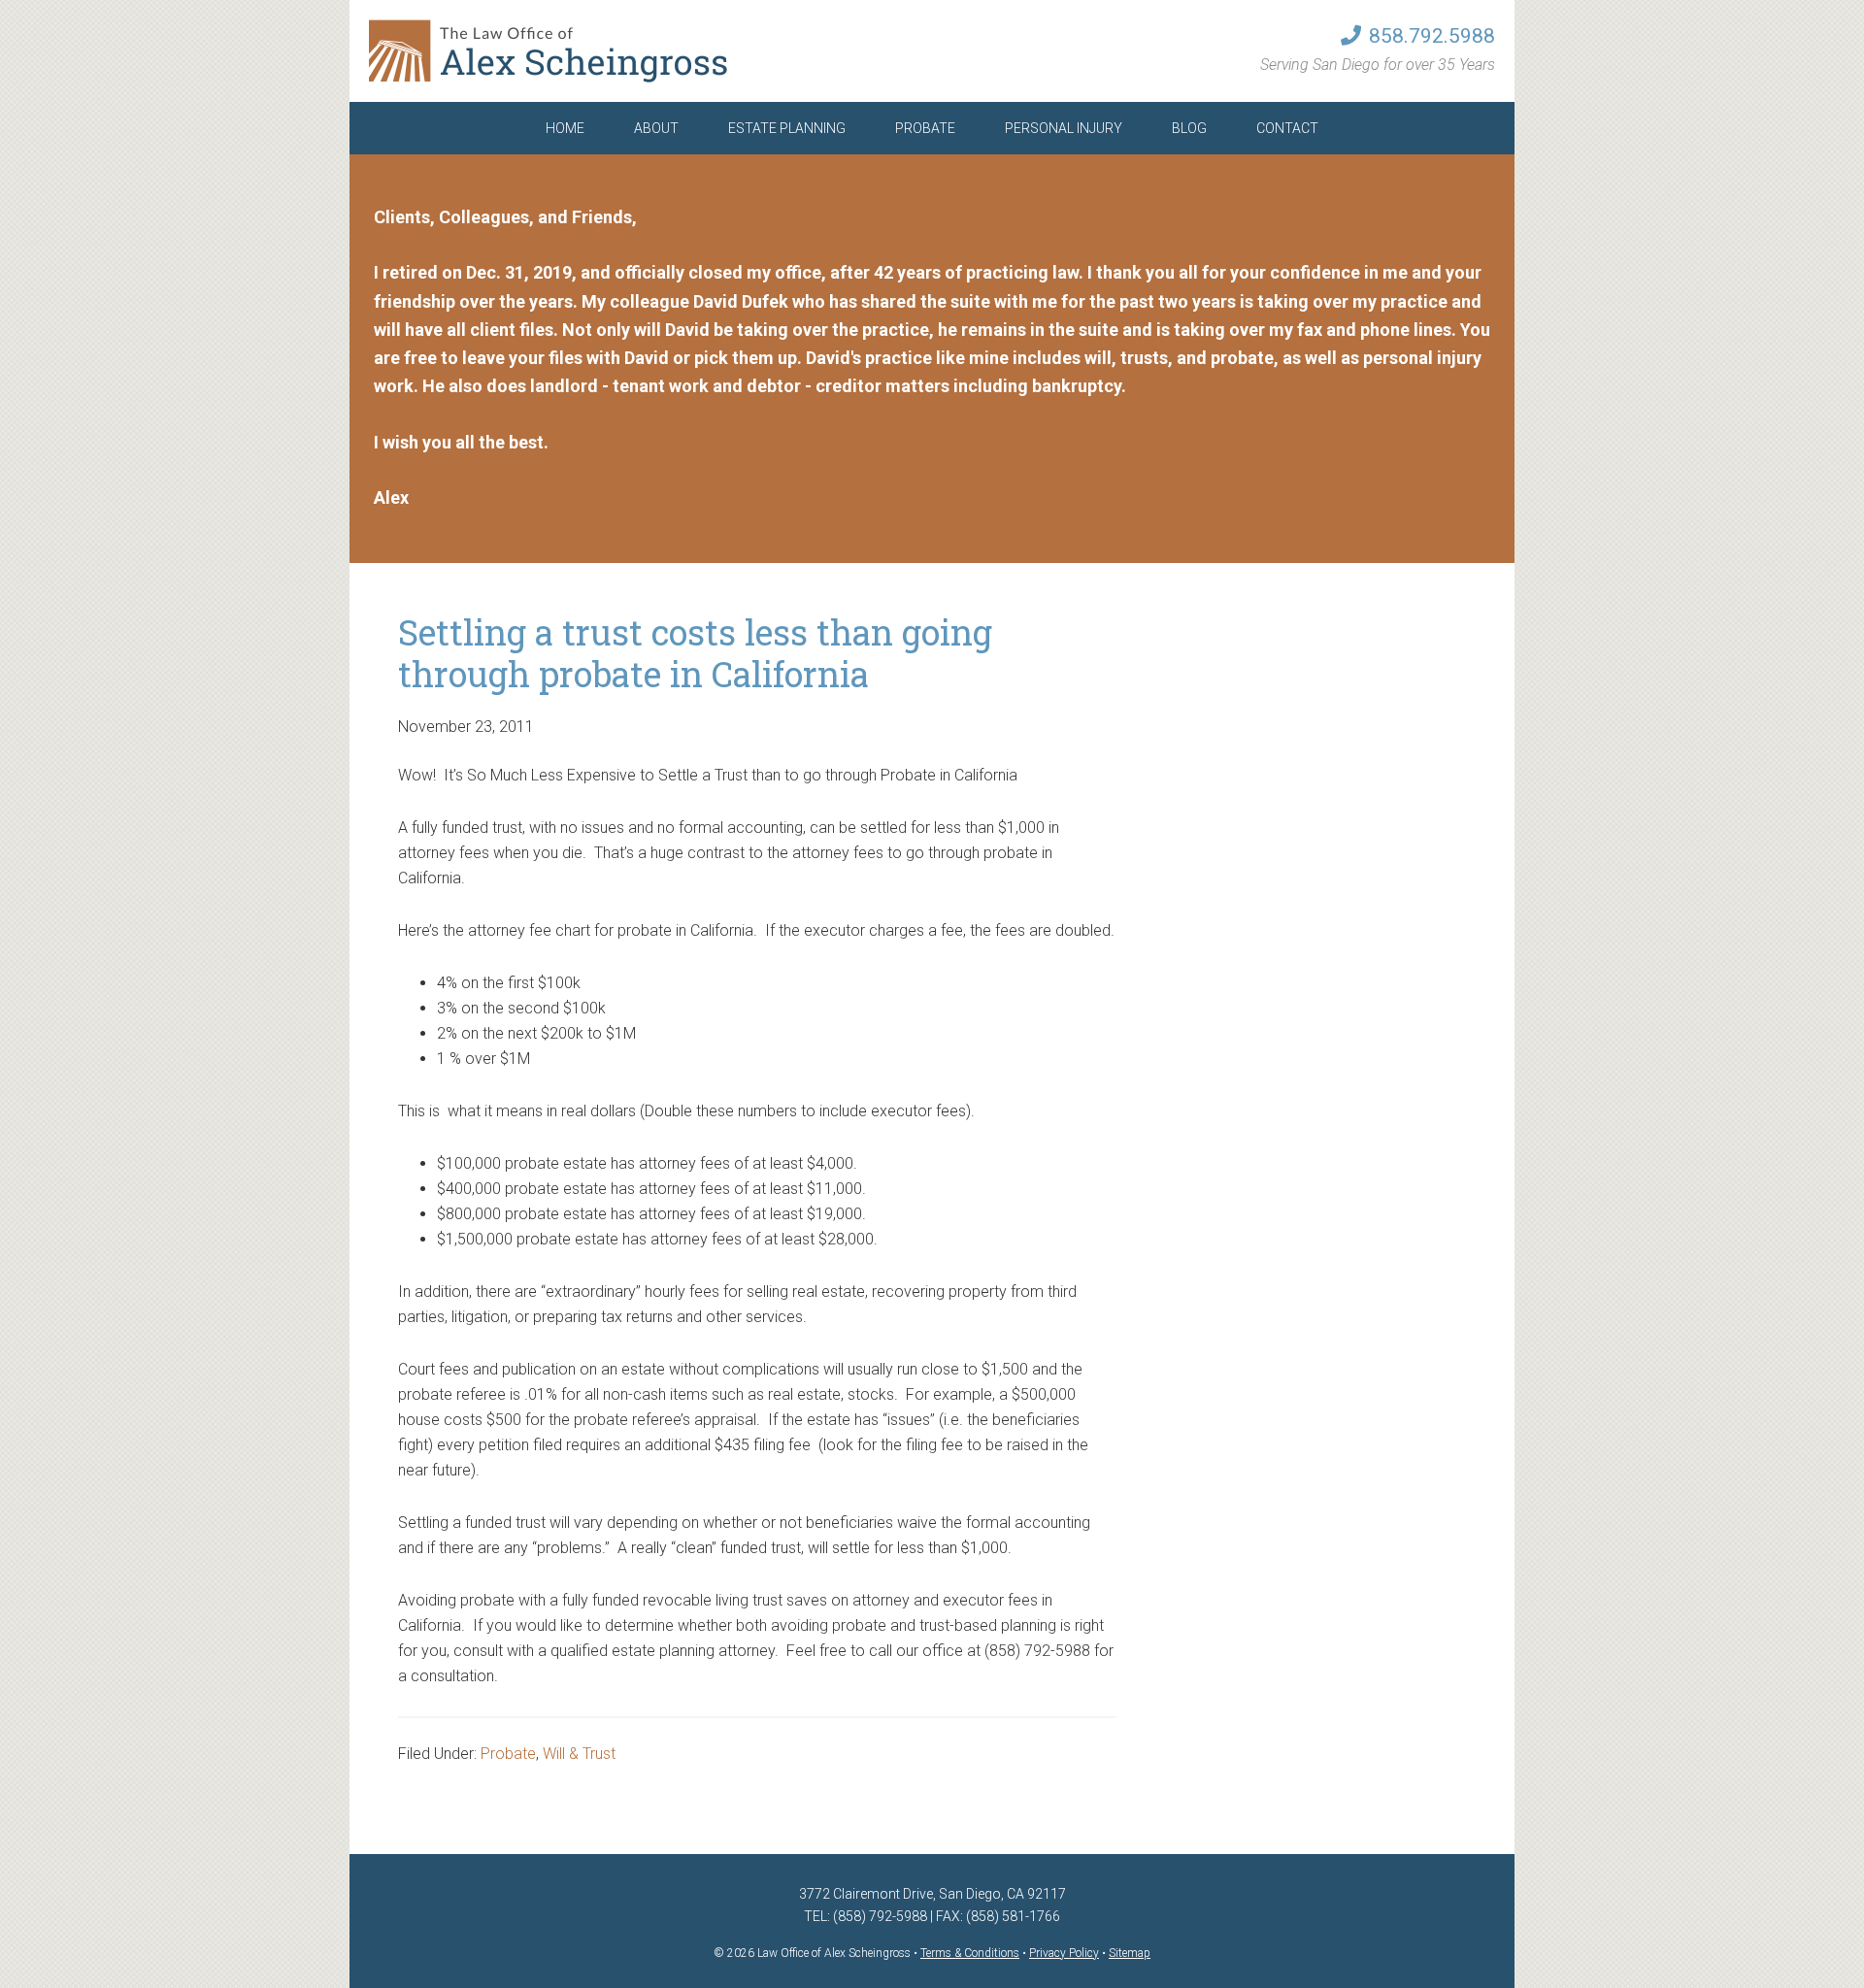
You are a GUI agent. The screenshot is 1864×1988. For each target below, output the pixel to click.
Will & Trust (579, 1754)
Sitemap (1130, 1953)
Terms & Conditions (970, 1953)
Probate (508, 1754)
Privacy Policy (1064, 1953)
